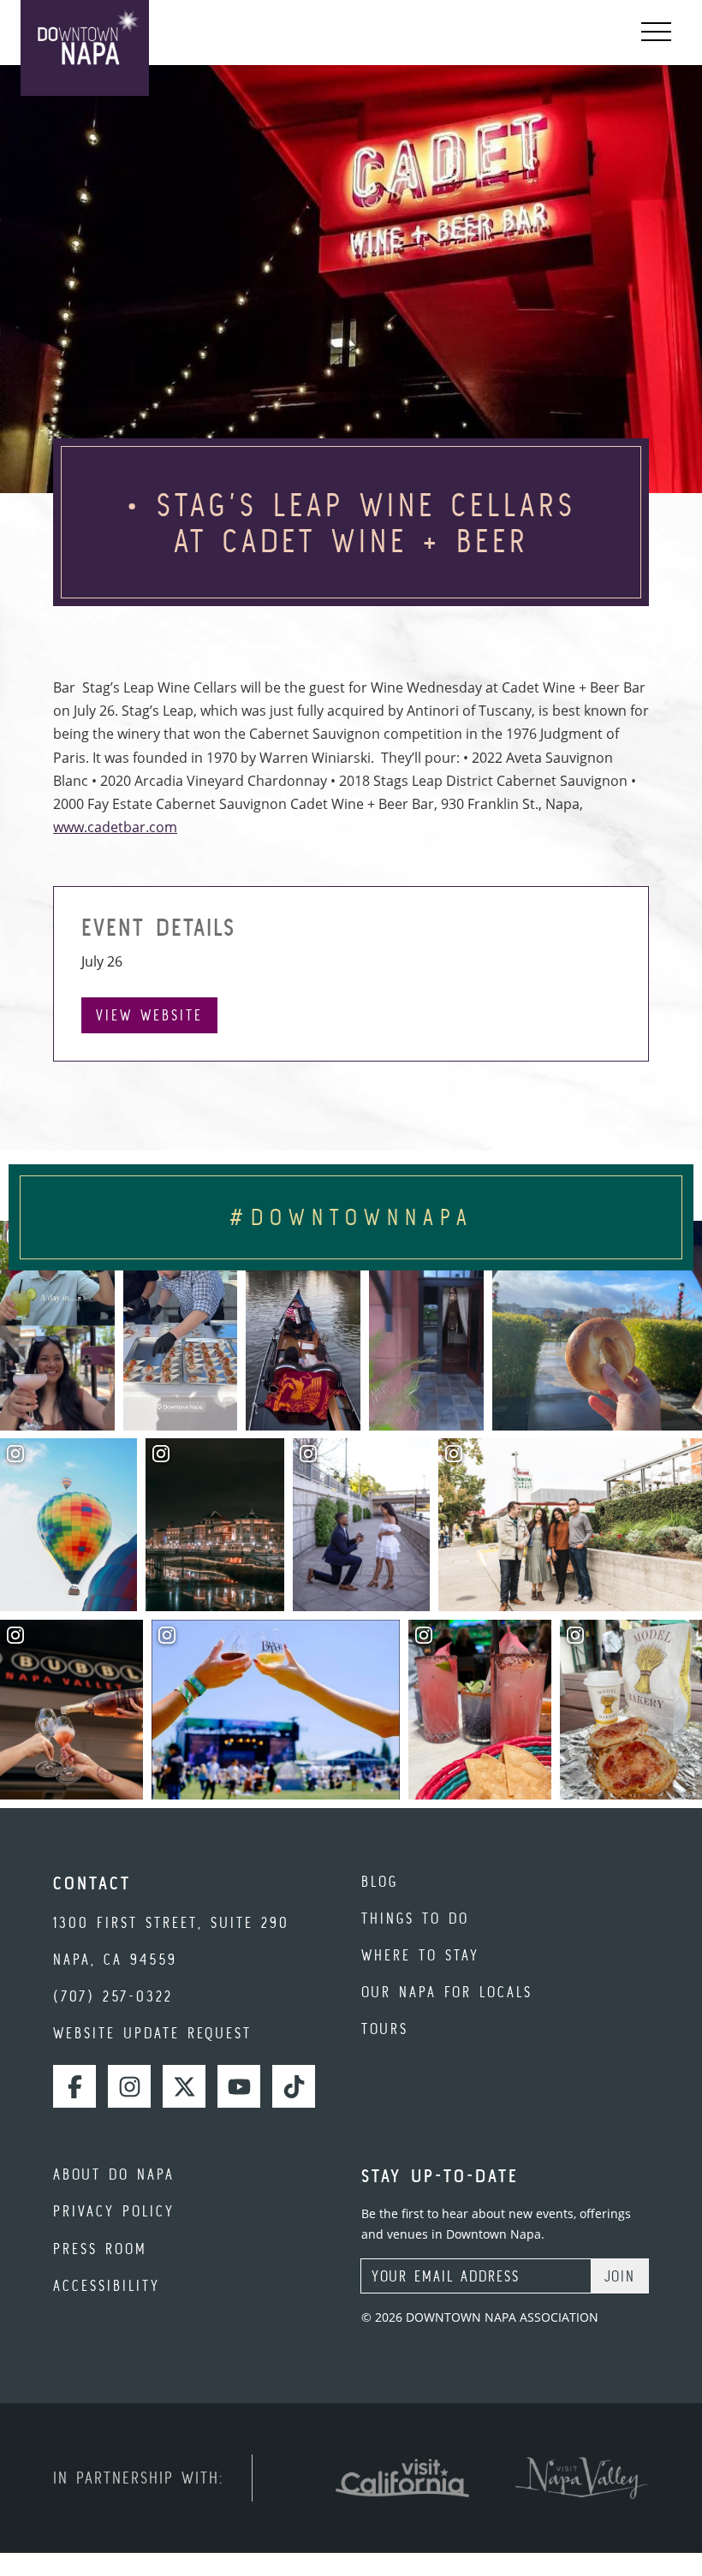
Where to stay (420, 1955)
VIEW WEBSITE (149, 1015)
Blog (380, 1881)
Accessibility (107, 2285)
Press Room (100, 2249)
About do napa (114, 2174)
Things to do (415, 1918)
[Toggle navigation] (656, 33)
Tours (385, 2029)
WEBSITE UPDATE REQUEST (152, 2033)
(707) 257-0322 (113, 1996)
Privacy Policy (114, 2211)
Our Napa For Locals (447, 1992)
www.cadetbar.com (115, 827)
